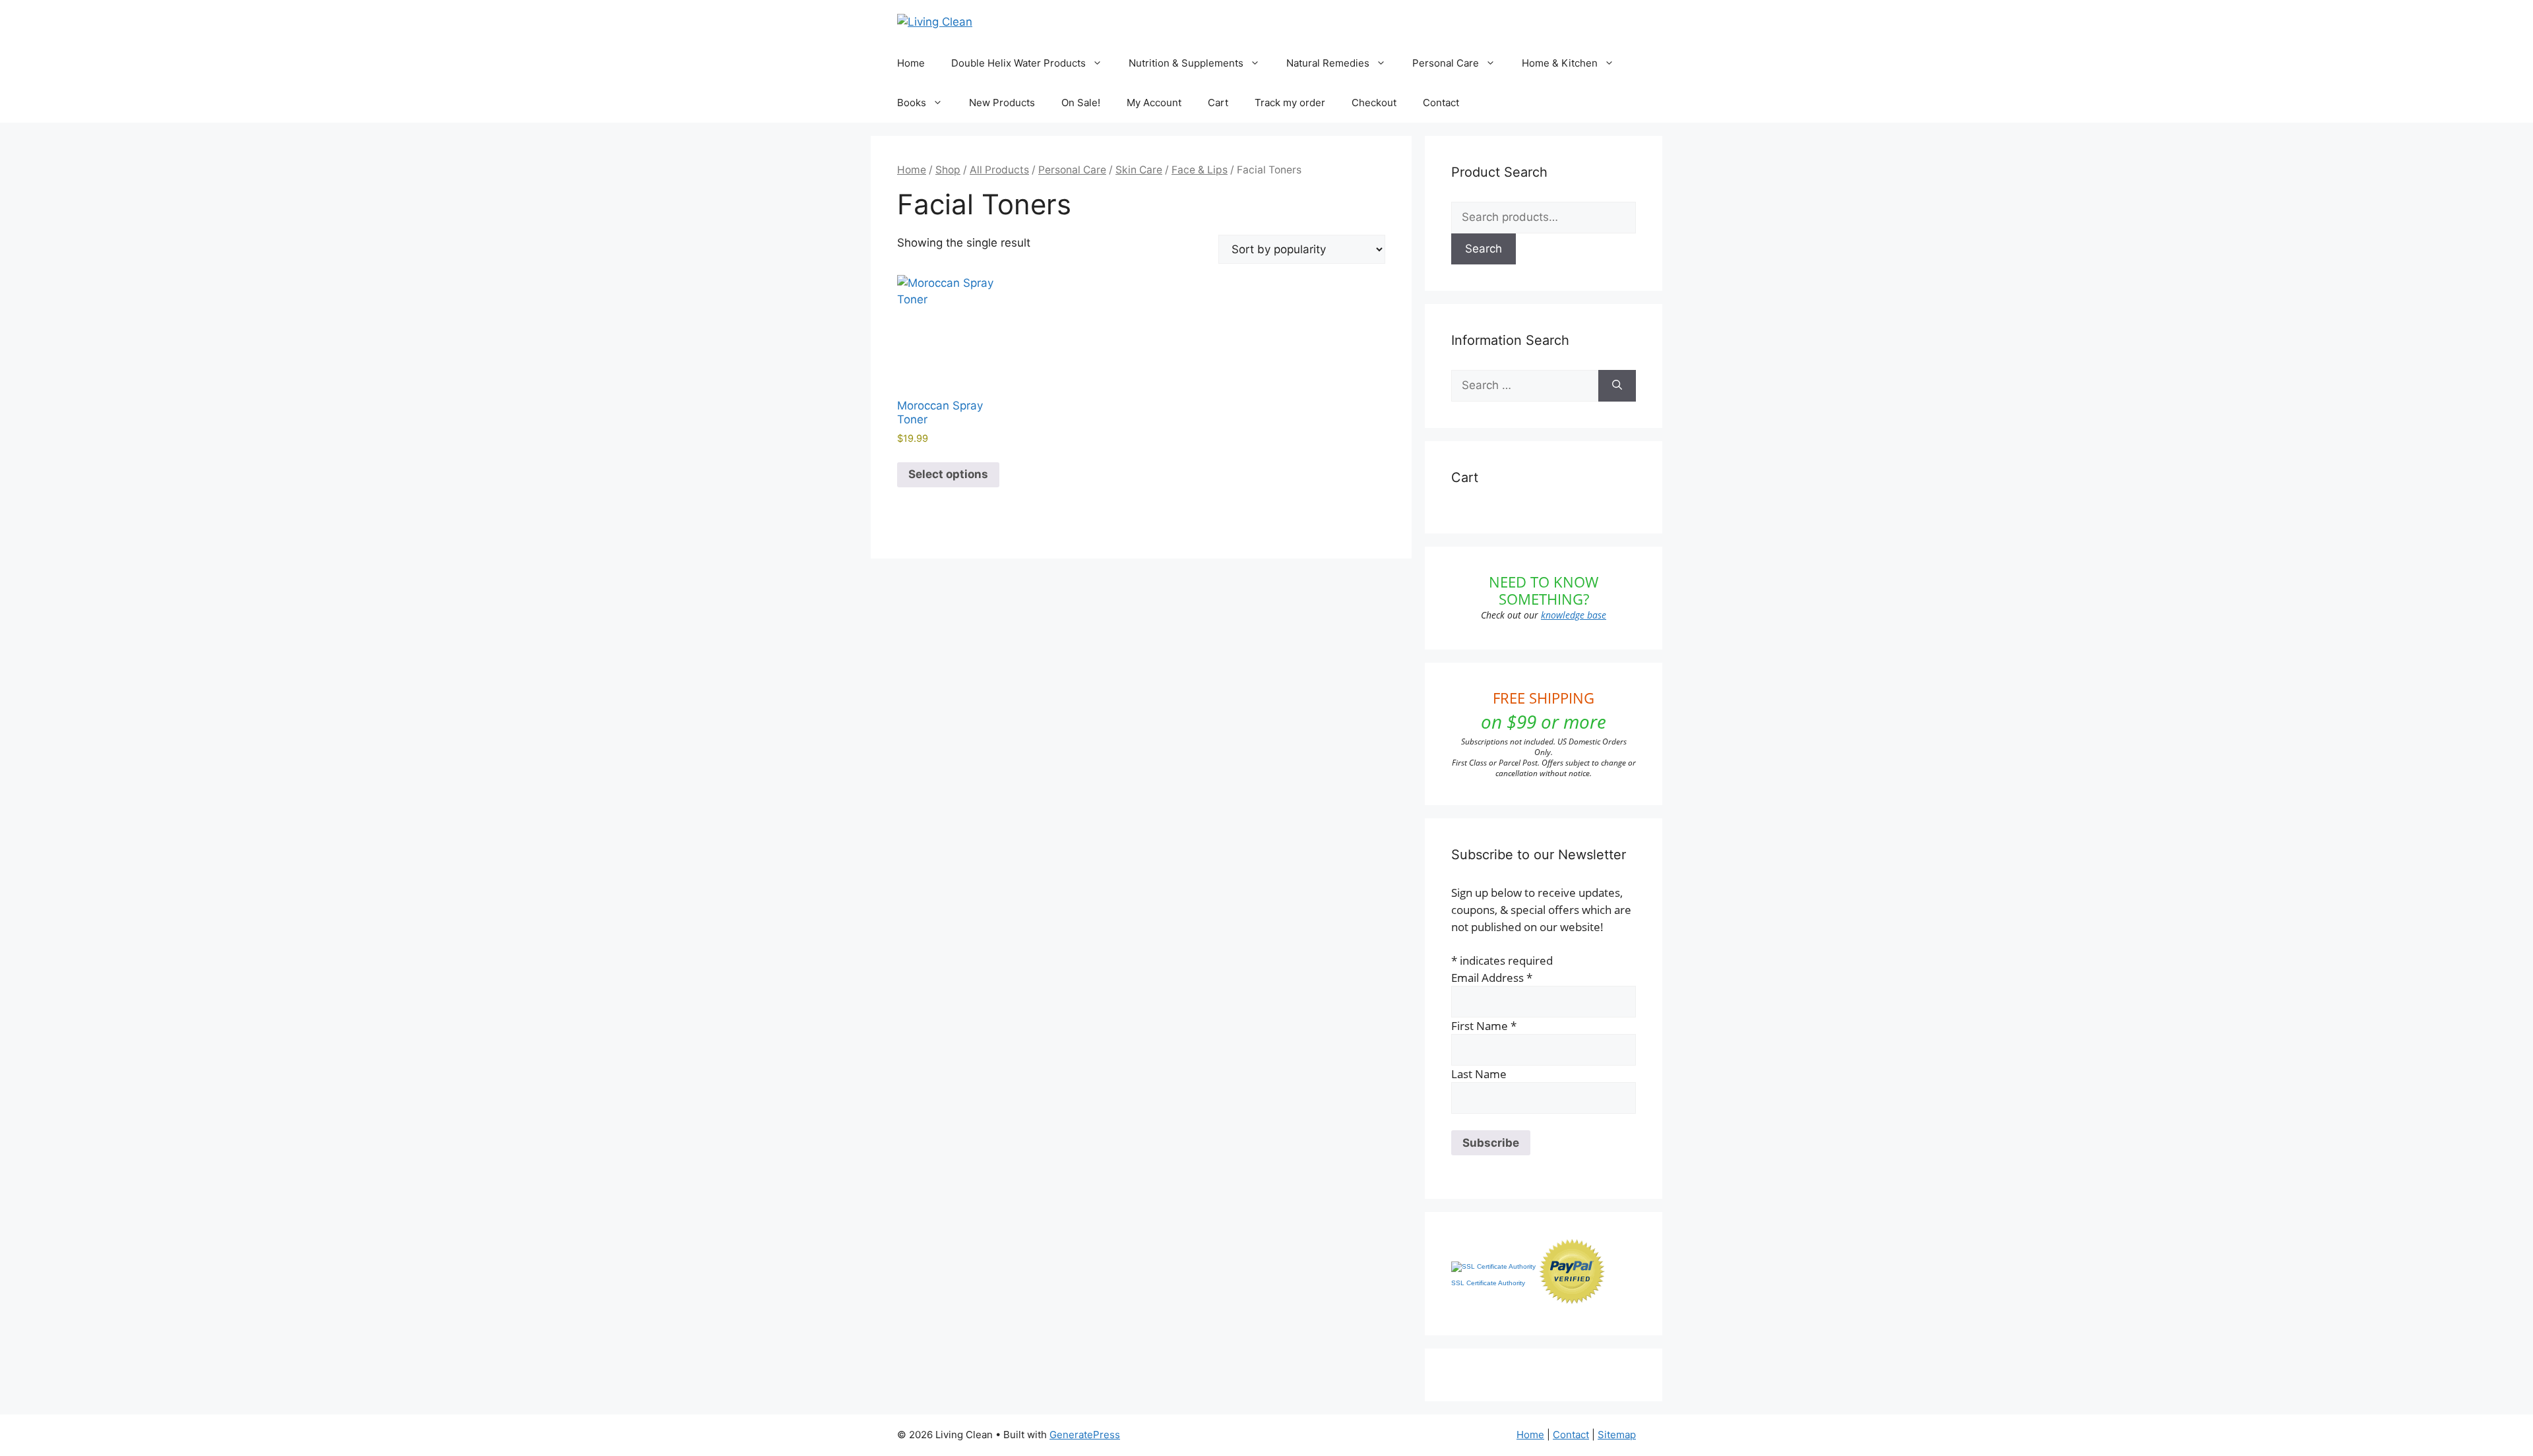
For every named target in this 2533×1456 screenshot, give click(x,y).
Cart (1218, 103)
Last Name (1479, 1074)
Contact (1441, 103)
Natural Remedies (1328, 63)
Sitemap (1617, 1435)
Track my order (1290, 103)
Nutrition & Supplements (1186, 63)
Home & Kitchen (1560, 63)
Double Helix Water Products (1018, 63)
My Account (1154, 103)
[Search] (1617, 386)
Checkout (1374, 103)
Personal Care (1446, 63)
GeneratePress (1085, 1435)
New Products (1002, 103)
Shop (948, 170)
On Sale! (1081, 103)
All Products (999, 170)
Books (912, 103)
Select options (948, 474)
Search (1484, 249)
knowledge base (1574, 615)
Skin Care (1139, 170)
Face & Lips (1200, 170)
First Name (1484, 1026)
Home (911, 63)
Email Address (1492, 978)
